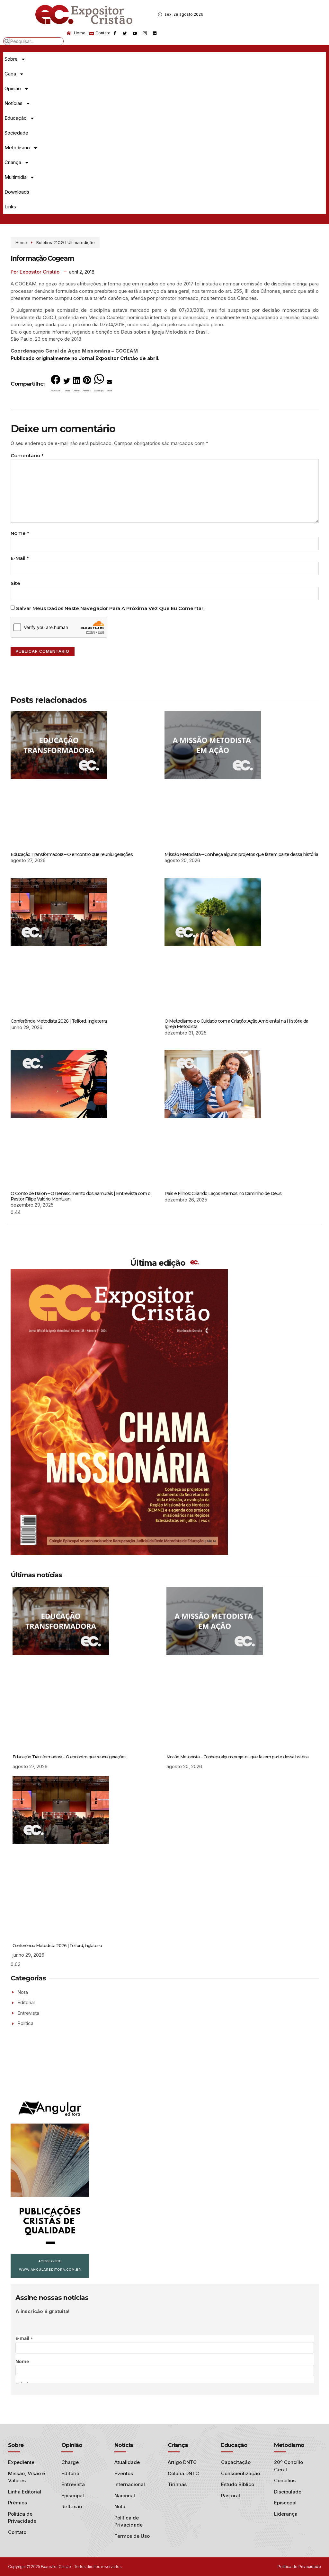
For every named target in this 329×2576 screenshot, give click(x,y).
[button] (56, 385)
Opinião (13, 88)
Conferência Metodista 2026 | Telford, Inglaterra (59, 1021)
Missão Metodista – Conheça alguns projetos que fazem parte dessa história (241, 854)
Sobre (11, 59)
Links (10, 207)
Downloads (17, 192)
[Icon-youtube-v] (135, 33)
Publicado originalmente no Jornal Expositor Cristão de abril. (85, 358)
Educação (16, 118)
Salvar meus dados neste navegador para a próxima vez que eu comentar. (110, 608)
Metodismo (17, 148)
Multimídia (16, 177)
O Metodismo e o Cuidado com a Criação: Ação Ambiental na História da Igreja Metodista (236, 1024)
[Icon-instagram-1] (145, 33)
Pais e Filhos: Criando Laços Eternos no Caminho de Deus (223, 1193)
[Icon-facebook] (115, 33)
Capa (10, 74)
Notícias (13, 103)
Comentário (27, 455)
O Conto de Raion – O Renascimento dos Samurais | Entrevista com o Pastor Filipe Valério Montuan (80, 1196)
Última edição (81, 242)
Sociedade (16, 133)
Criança (13, 162)
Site (15, 583)
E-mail (20, 558)
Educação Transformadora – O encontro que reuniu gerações (72, 854)
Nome (20, 533)
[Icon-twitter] (125, 33)
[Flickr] (155, 33)
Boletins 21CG (50, 242)
